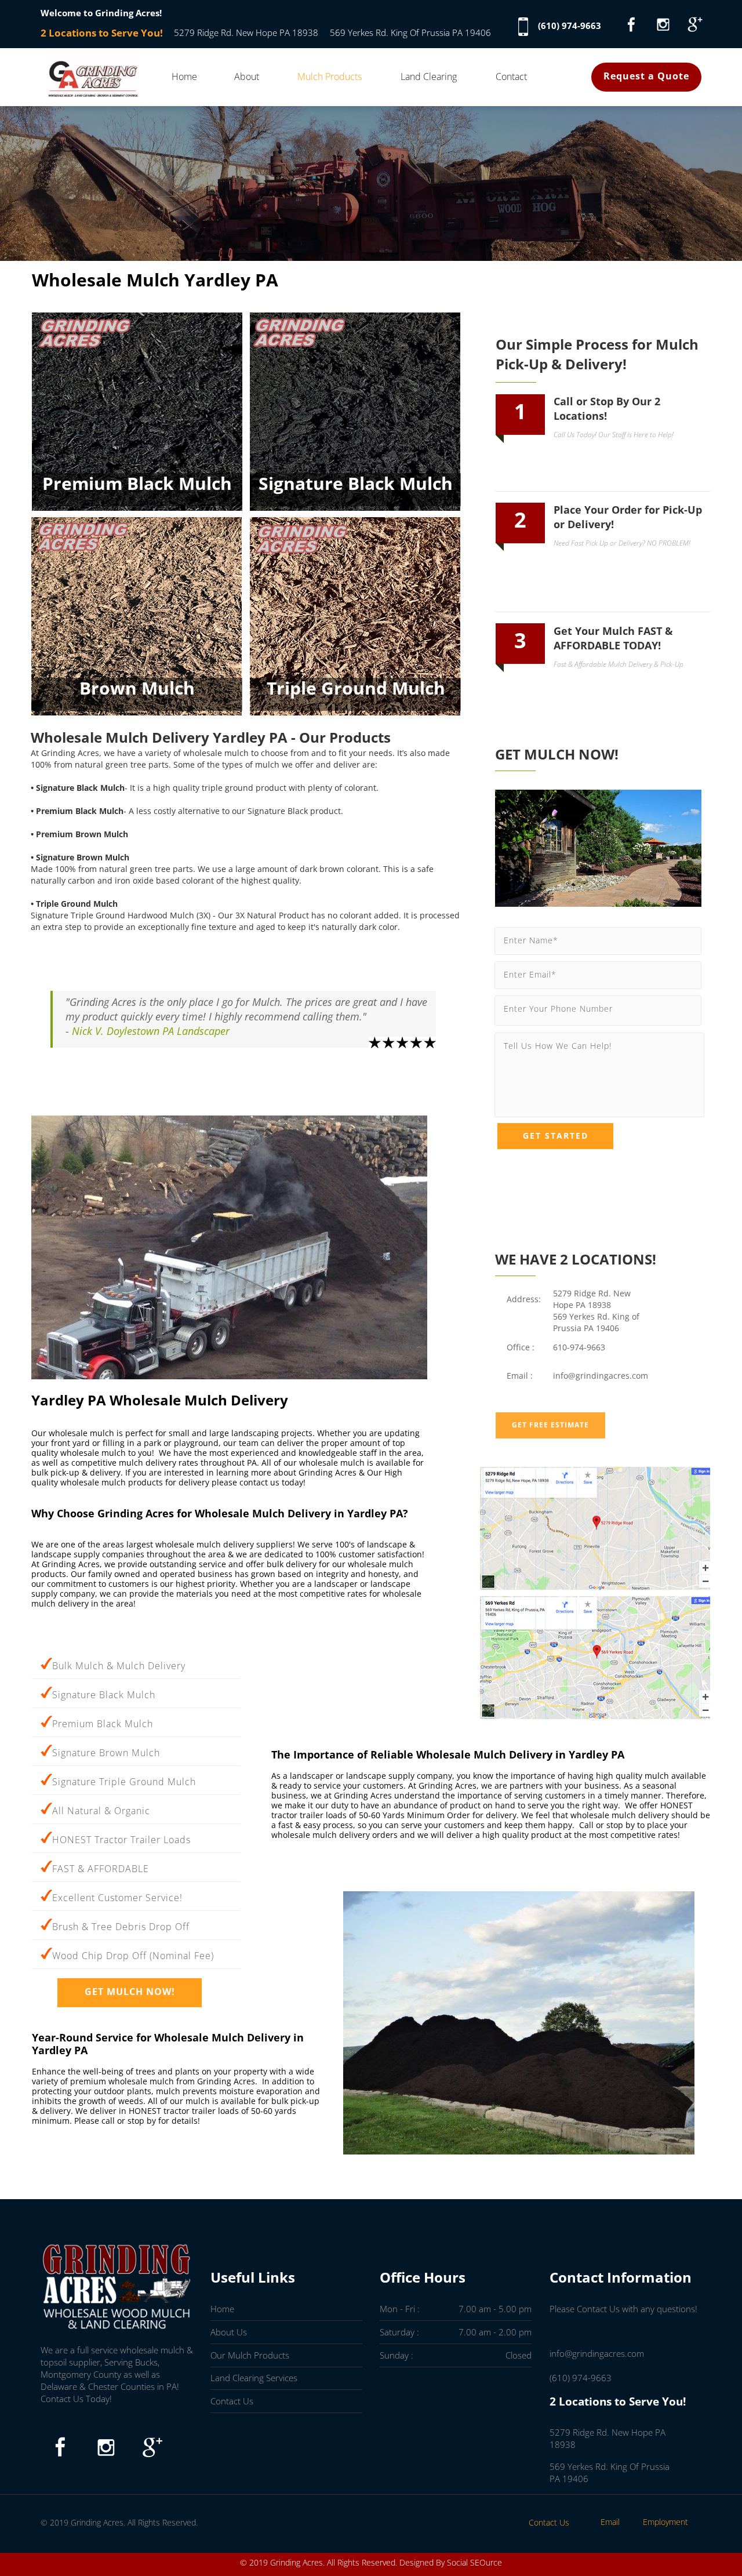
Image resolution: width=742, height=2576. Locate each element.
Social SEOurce (474, 2562)
